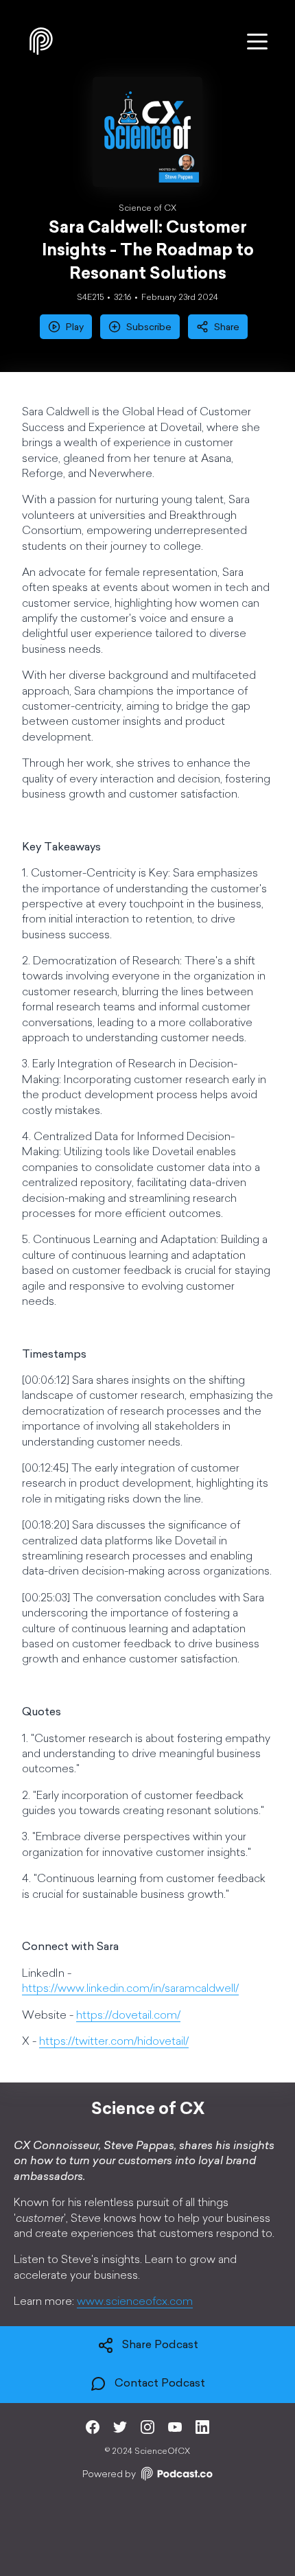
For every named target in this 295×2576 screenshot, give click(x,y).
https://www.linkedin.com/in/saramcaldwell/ (130, 1989)
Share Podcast (160, 2346)
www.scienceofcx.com (135, 2302)
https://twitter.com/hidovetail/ (114, 2042)
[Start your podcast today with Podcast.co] (176, 2476)
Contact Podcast (160, 2384)
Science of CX (147, 209)
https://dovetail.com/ (128, 2016)
